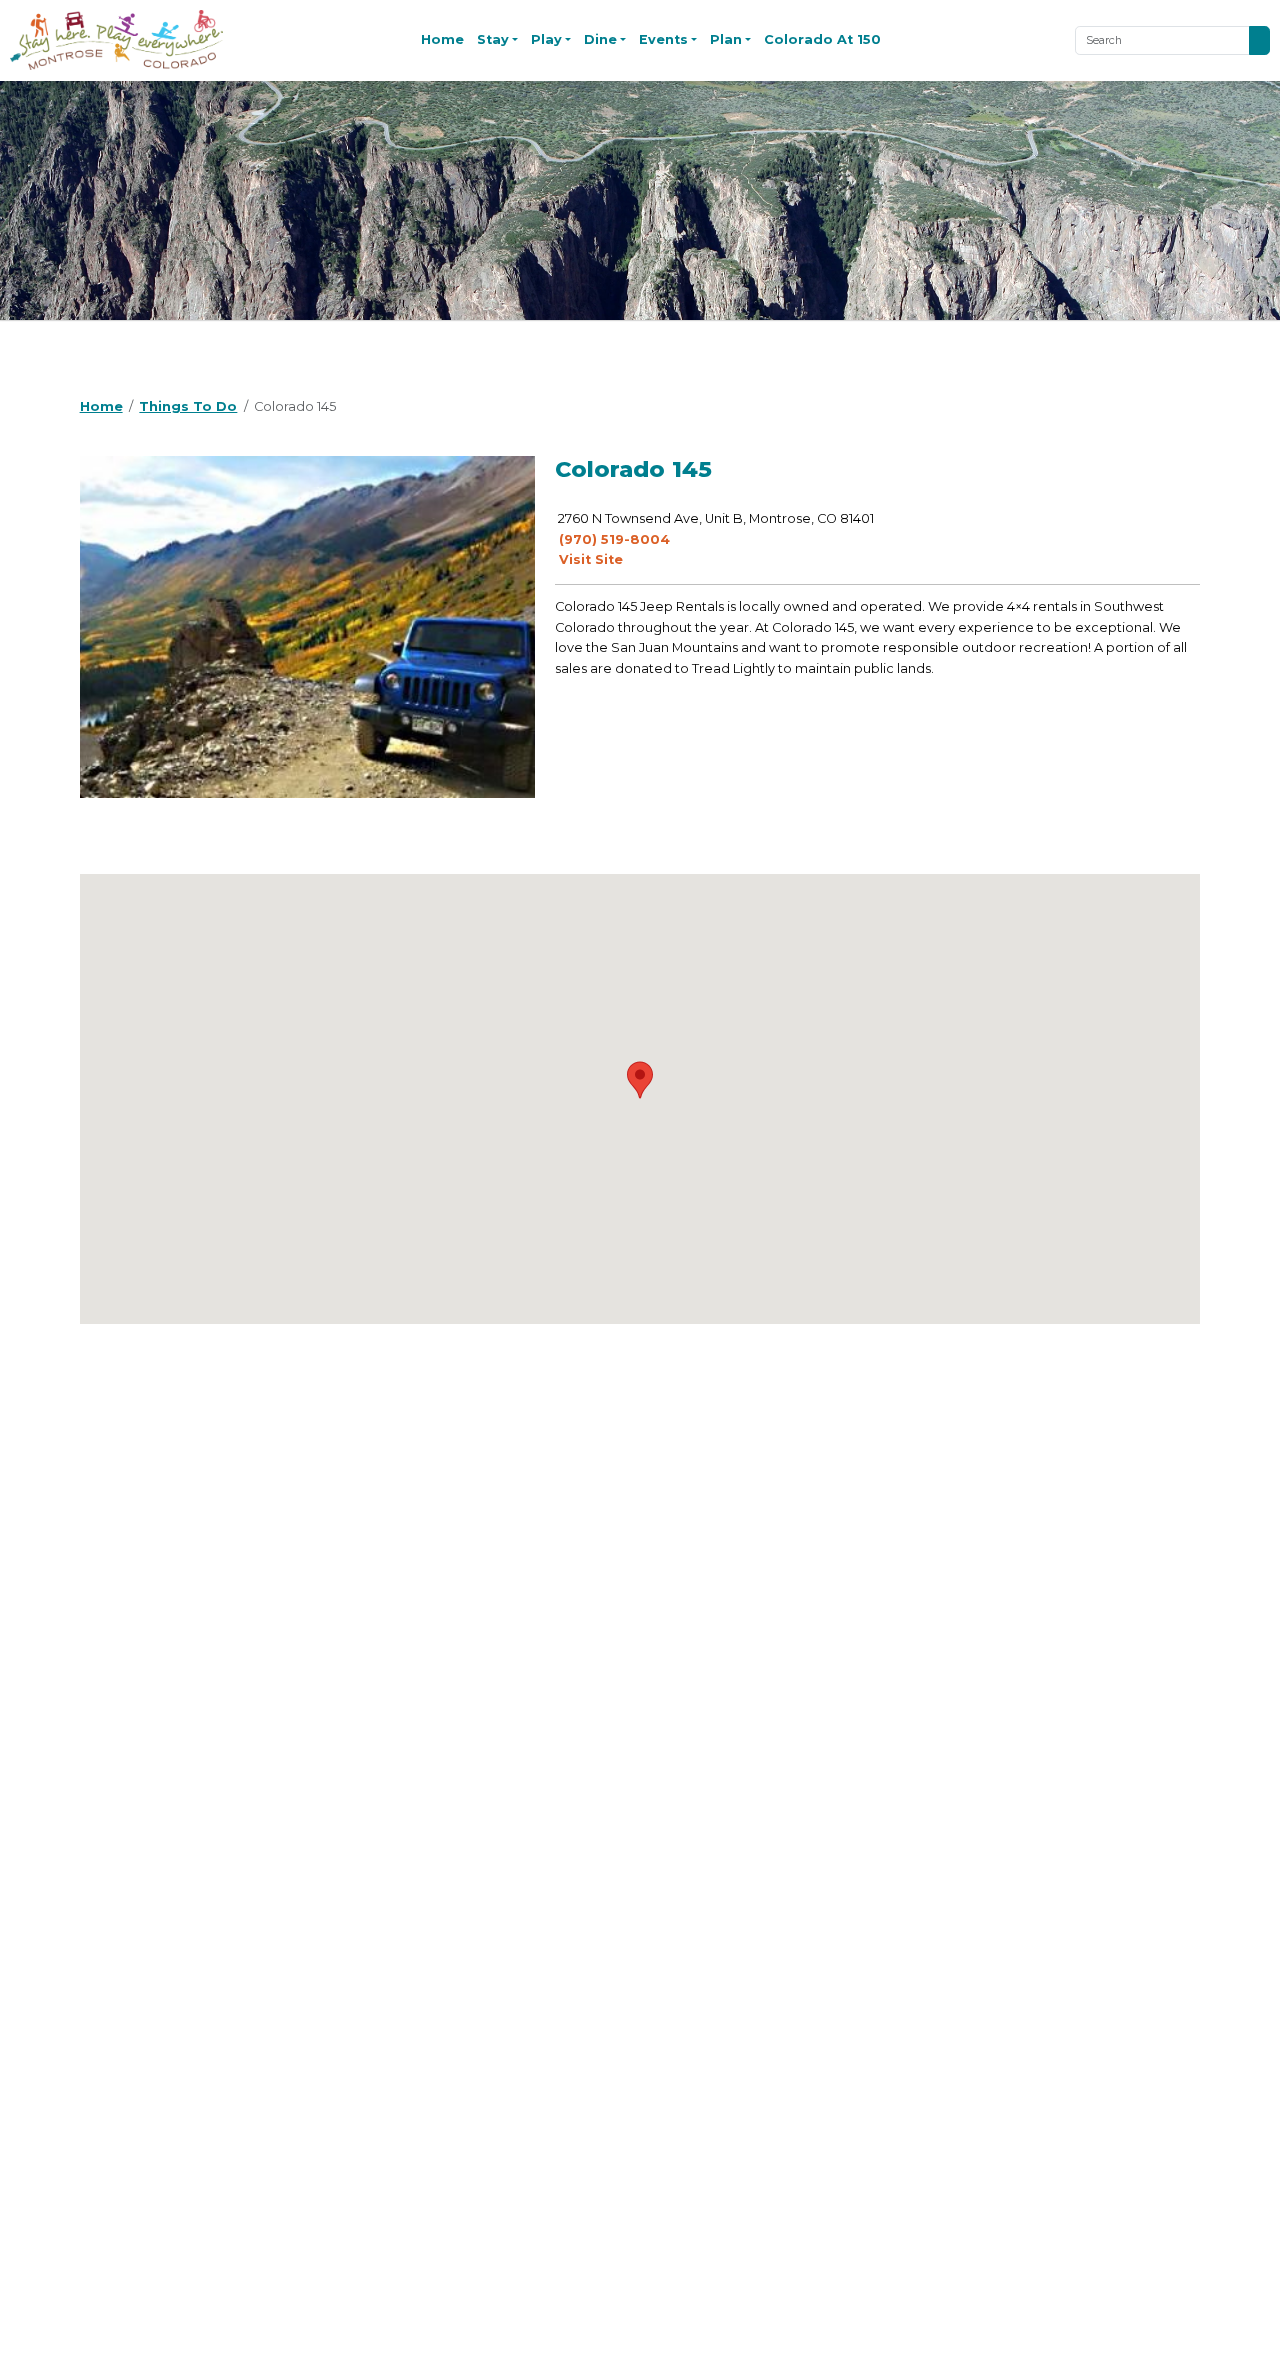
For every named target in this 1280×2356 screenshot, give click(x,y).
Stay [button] (493, 39)
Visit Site (589, 559)
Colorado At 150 (822, 39)
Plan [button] (726, 39)
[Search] (1259, 40)
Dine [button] (600, 39)
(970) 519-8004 (612, 539)
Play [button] (546, 39)
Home (442, 39)
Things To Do (188, 406)
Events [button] (663, 39)
